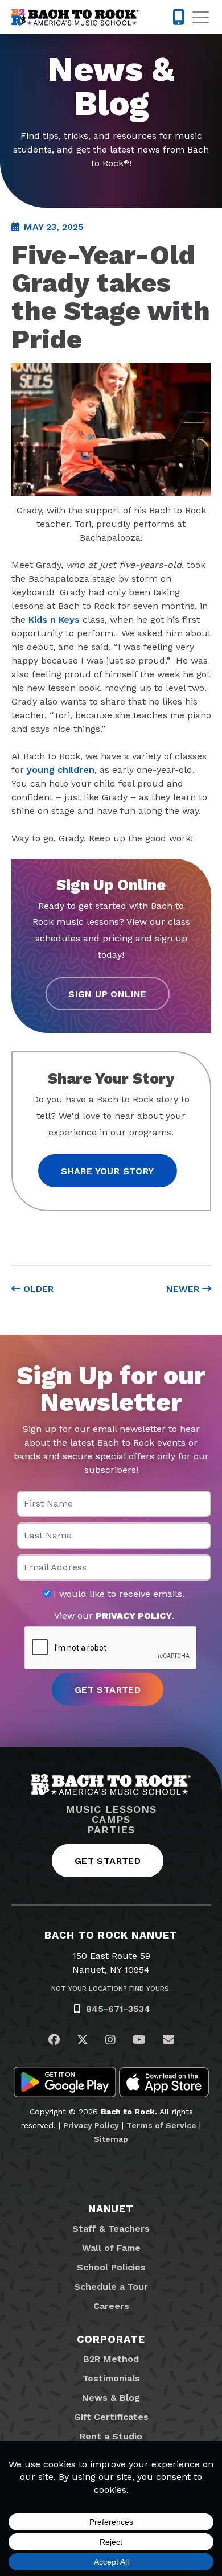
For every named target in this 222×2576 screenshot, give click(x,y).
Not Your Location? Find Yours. (111, 1989)
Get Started (108, 1861)
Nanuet (111, 2209)
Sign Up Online (108, 994)
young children (61, 770)
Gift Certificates (111, 2417)
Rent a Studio (111, 2436)
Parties (111, 1830)
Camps (111, 1820)
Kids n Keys (54, 620)
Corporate (111, 2339)
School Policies (111, 2267)
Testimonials (111, 2378)
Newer (184, 1289)
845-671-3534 (118, 2009)
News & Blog (111, 2398)
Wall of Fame (111, 2248)
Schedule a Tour (111, 2287)
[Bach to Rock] (75, 17)
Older (37, 1289)
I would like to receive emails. (118, 1594)
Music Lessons (111, 1809)
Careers (111, 2306)
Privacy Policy (91, 2125)
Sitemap (111, 2139)
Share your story (107, 1171)
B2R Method (111, 2359)
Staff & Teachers (111, 2229)
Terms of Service (161, 2125)
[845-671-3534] (178, 17)
